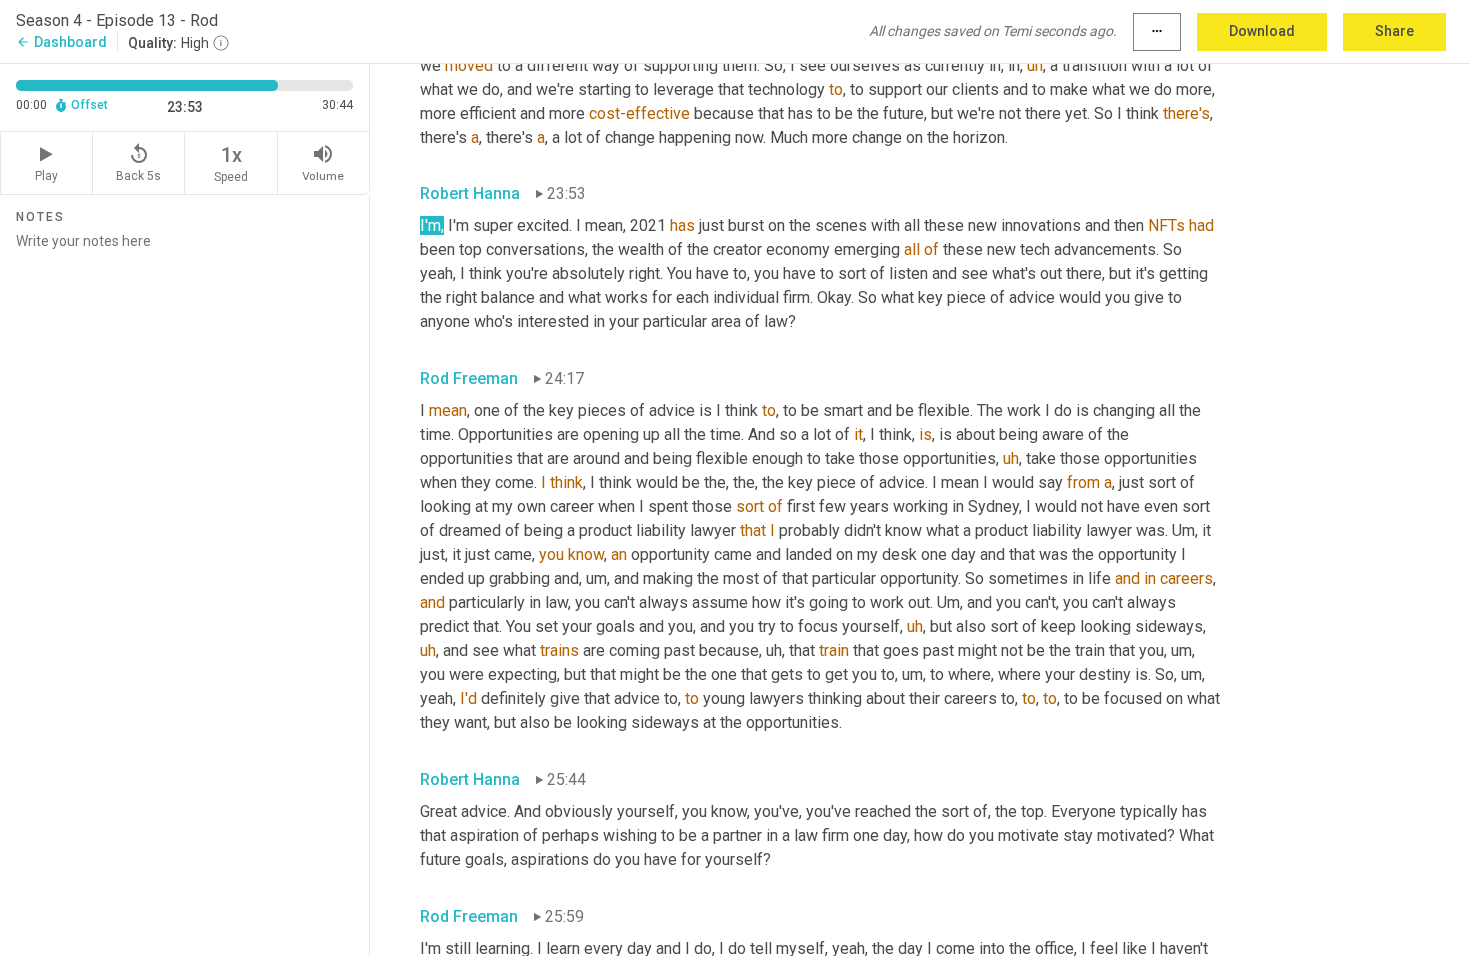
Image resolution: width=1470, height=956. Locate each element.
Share (1394, 31)
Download (1262, 31)
